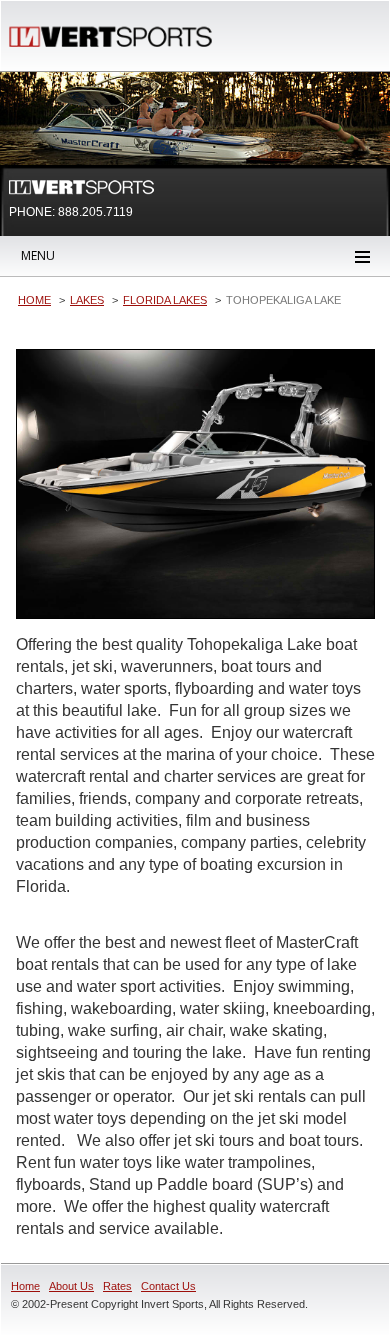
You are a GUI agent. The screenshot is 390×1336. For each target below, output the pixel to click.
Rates (117, 1286)
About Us (71, 1286)
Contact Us (168, 1286)
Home (25, 1286)
